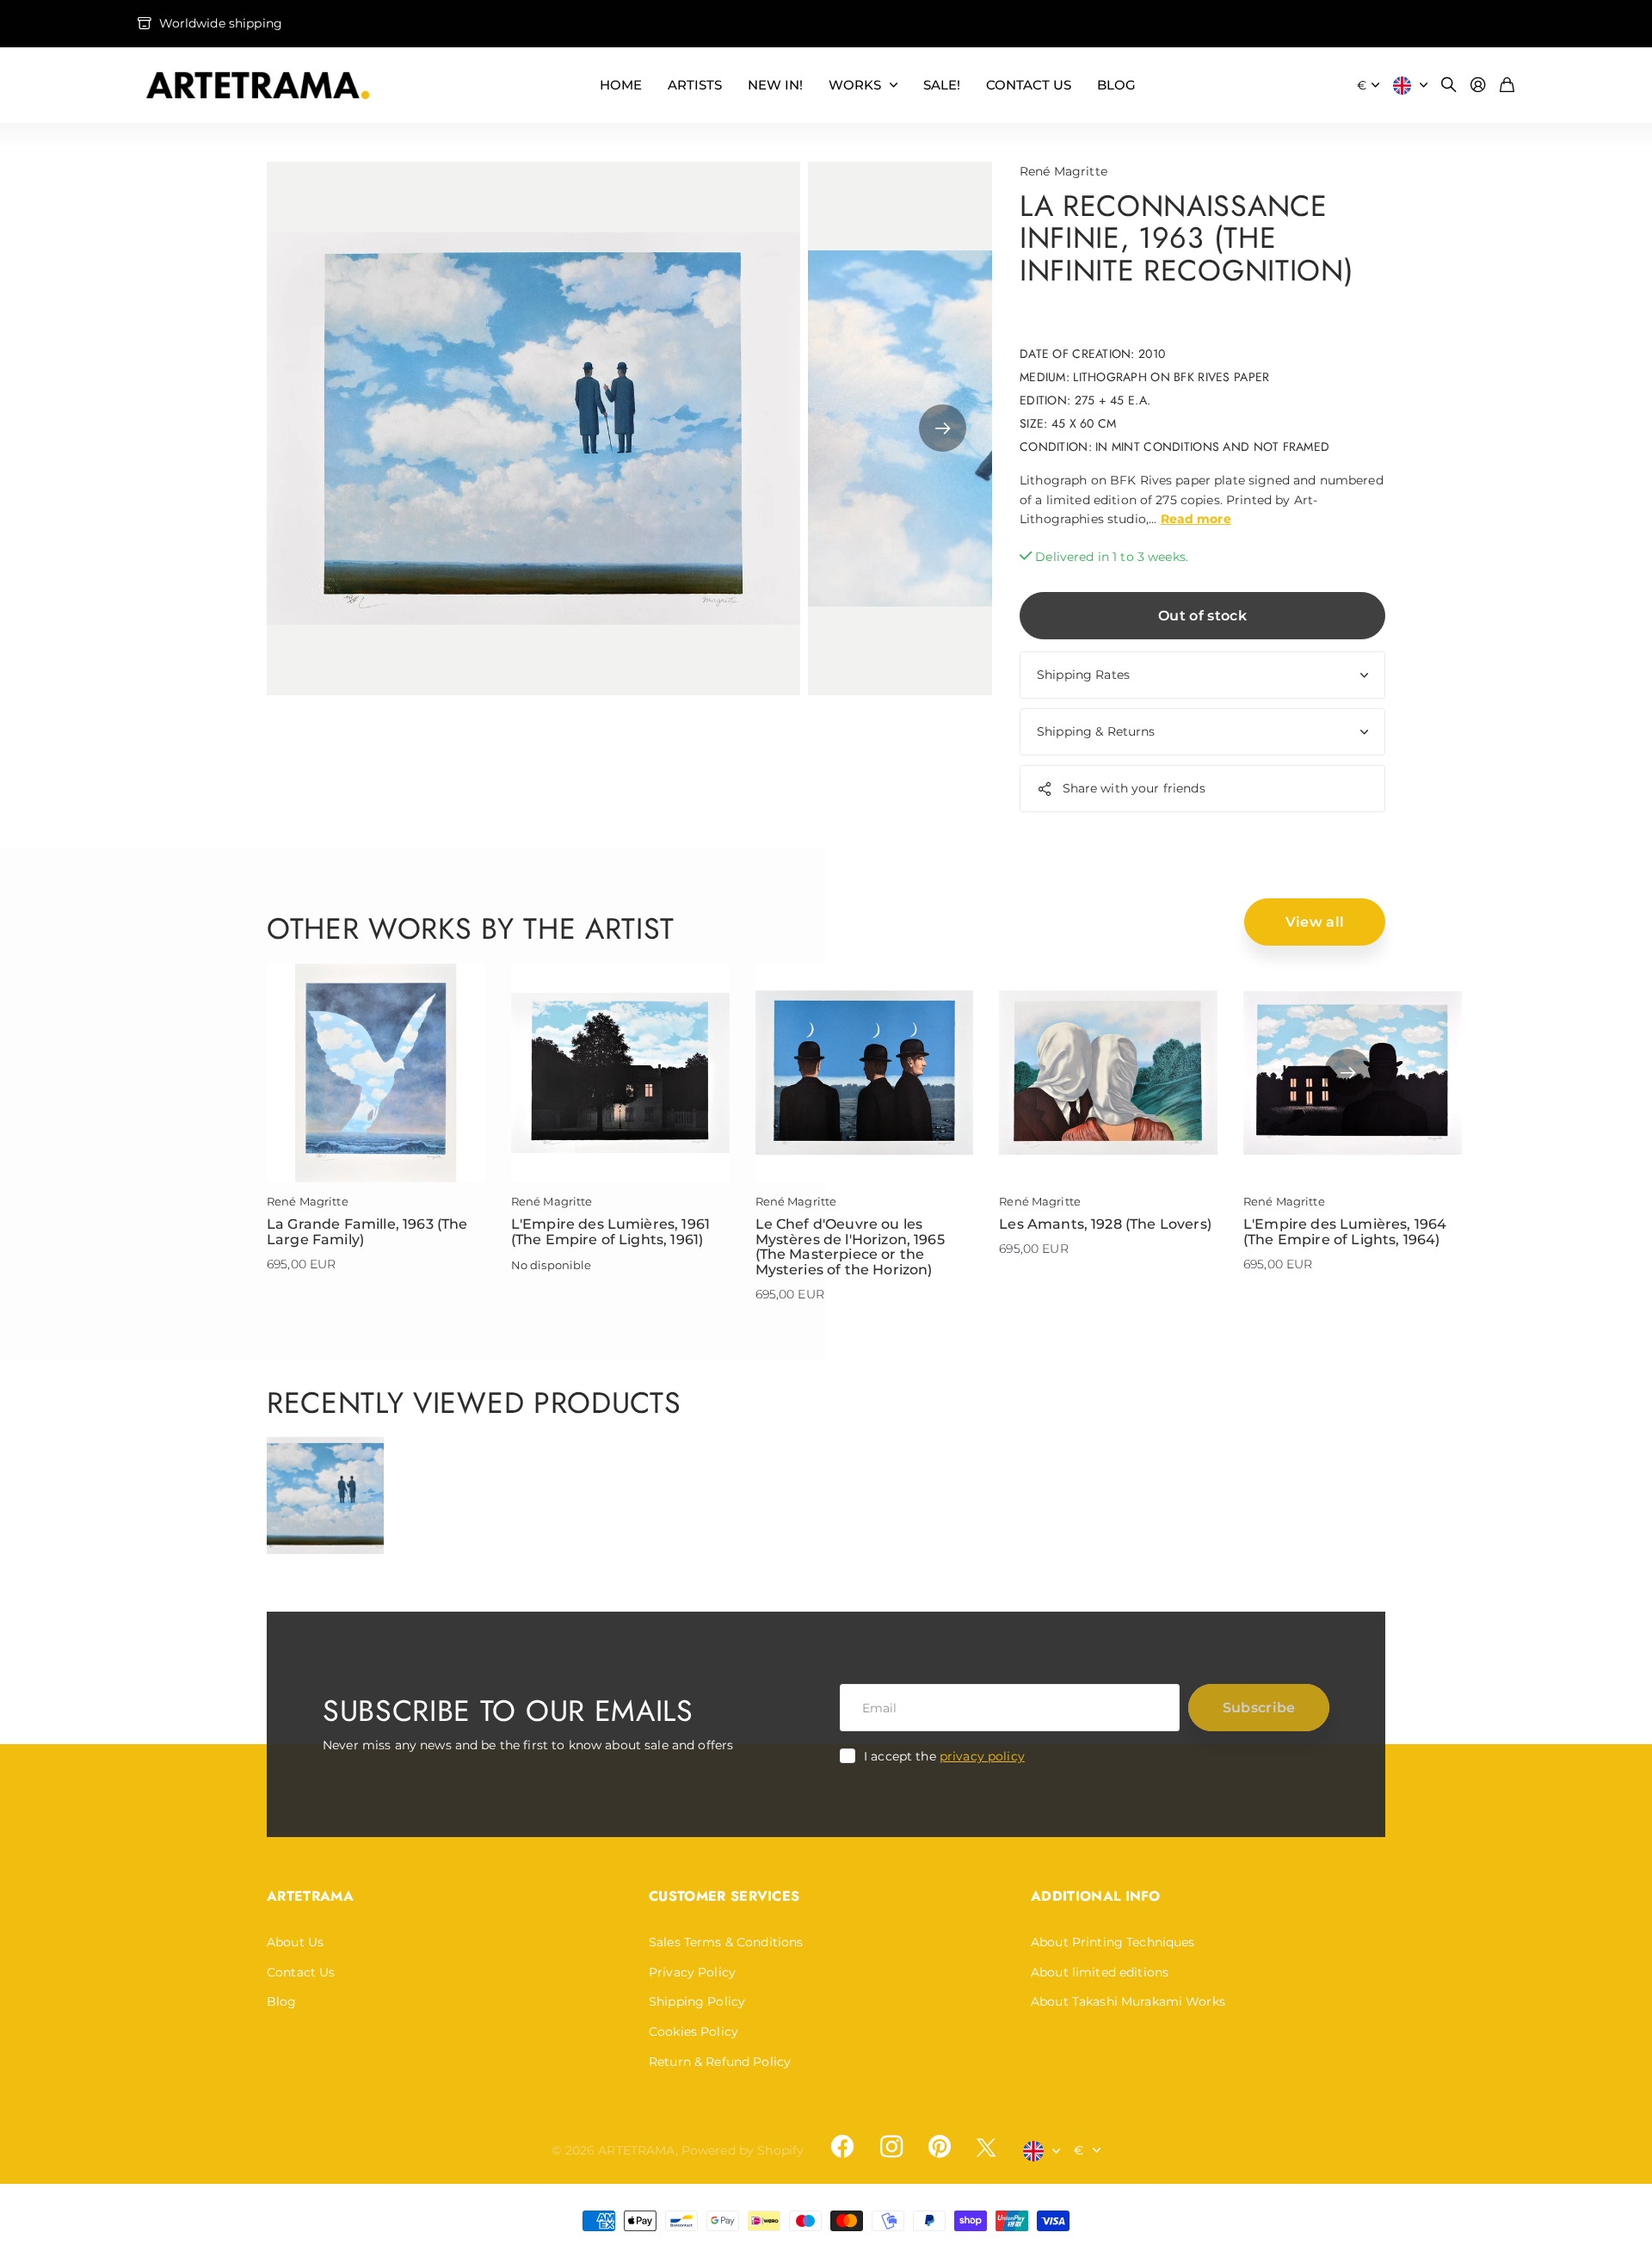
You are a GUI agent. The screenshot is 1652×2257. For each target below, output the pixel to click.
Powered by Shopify (743, 2150)
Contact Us (301, 1972)
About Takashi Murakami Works (1128, 2001)
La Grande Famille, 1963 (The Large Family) (367, 1232)
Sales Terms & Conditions (726, 1942)
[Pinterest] (940, 2147)
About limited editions (1100, 1972)
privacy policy (982, 1756)
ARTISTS (695, 85)
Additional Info (1096, 1896)
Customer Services (724, 1896)
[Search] (1449, 86)
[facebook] (842, 2147)
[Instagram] (891, 2147)
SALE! (942, 85)
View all (1315, 922)
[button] (943, 429)
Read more (1196, 519)
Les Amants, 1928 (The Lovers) (1105, 1224)
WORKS (855, 85)
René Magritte (1063, 171)
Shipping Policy (697, 2001)
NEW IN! (775, 85)
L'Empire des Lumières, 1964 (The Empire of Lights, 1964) (1345, 1232)
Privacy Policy (692, 1972)
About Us (295, 1942)
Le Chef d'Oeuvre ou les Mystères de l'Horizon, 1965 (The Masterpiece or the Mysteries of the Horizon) (850, 1247)
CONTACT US (1029, 85)
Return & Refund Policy (720, 2062)
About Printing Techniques (1113, 1942)
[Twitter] (986, 2147)
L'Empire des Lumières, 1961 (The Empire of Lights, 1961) (610, 1232)
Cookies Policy (693, 2032)
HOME (621, 85)
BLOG (1116, 85)
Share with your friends (1134, 788)
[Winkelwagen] (1507, 86)
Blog (282, 2001)
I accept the (944, 1756)
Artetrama (310, 1896)
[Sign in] (1478, 86)
